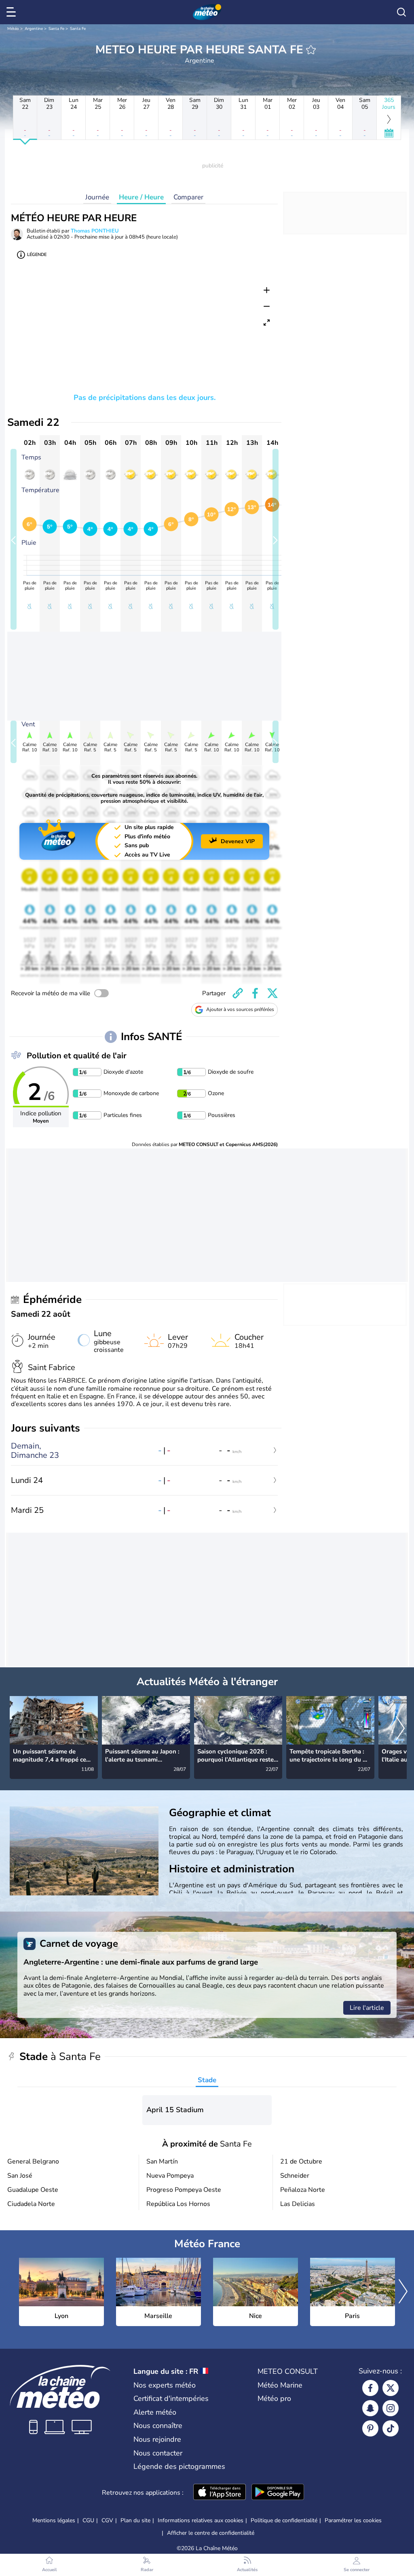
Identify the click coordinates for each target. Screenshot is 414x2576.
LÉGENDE (37, 255)
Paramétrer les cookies (353, 2521)
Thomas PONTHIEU (95, 231)
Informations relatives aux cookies (201, 2520)
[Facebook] (370, 2388)
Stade (207, 2080)
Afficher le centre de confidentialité (211, 2533)
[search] (401, 12)
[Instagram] (391, 2408)
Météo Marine (280, 2385)
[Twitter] (391, 2388)
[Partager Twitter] (272, 993)
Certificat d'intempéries (171, 2398)
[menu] (13, 12)
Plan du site (135, 2520)
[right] (400, 1729)
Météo (13, 29)
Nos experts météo (165, 2385)
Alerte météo (155, 2412)
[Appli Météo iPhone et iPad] (220, 2493)
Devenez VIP (238, 841)
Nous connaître (158, 2426)
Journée (97, 197)
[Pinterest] (370, 2428)
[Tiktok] (391, 2428)
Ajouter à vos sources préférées (240, 1009)
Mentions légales (54, 2520)
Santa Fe (56, 29)
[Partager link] (238, 993)
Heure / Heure (141, 197)
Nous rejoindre (157, 2439)
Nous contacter (158, 2453)
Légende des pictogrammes (179, 2466)
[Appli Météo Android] (278, 2493)
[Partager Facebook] (255, 993)
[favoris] (311, 50)
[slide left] (14, 539)
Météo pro (274, 2398)
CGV (107, 2520)
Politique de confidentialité (284, 2520)
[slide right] (276, 539)
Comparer (188, 197)
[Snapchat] (370, 2408)
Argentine (34, 29)
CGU (88, 2520)
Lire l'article (367, 2008)
